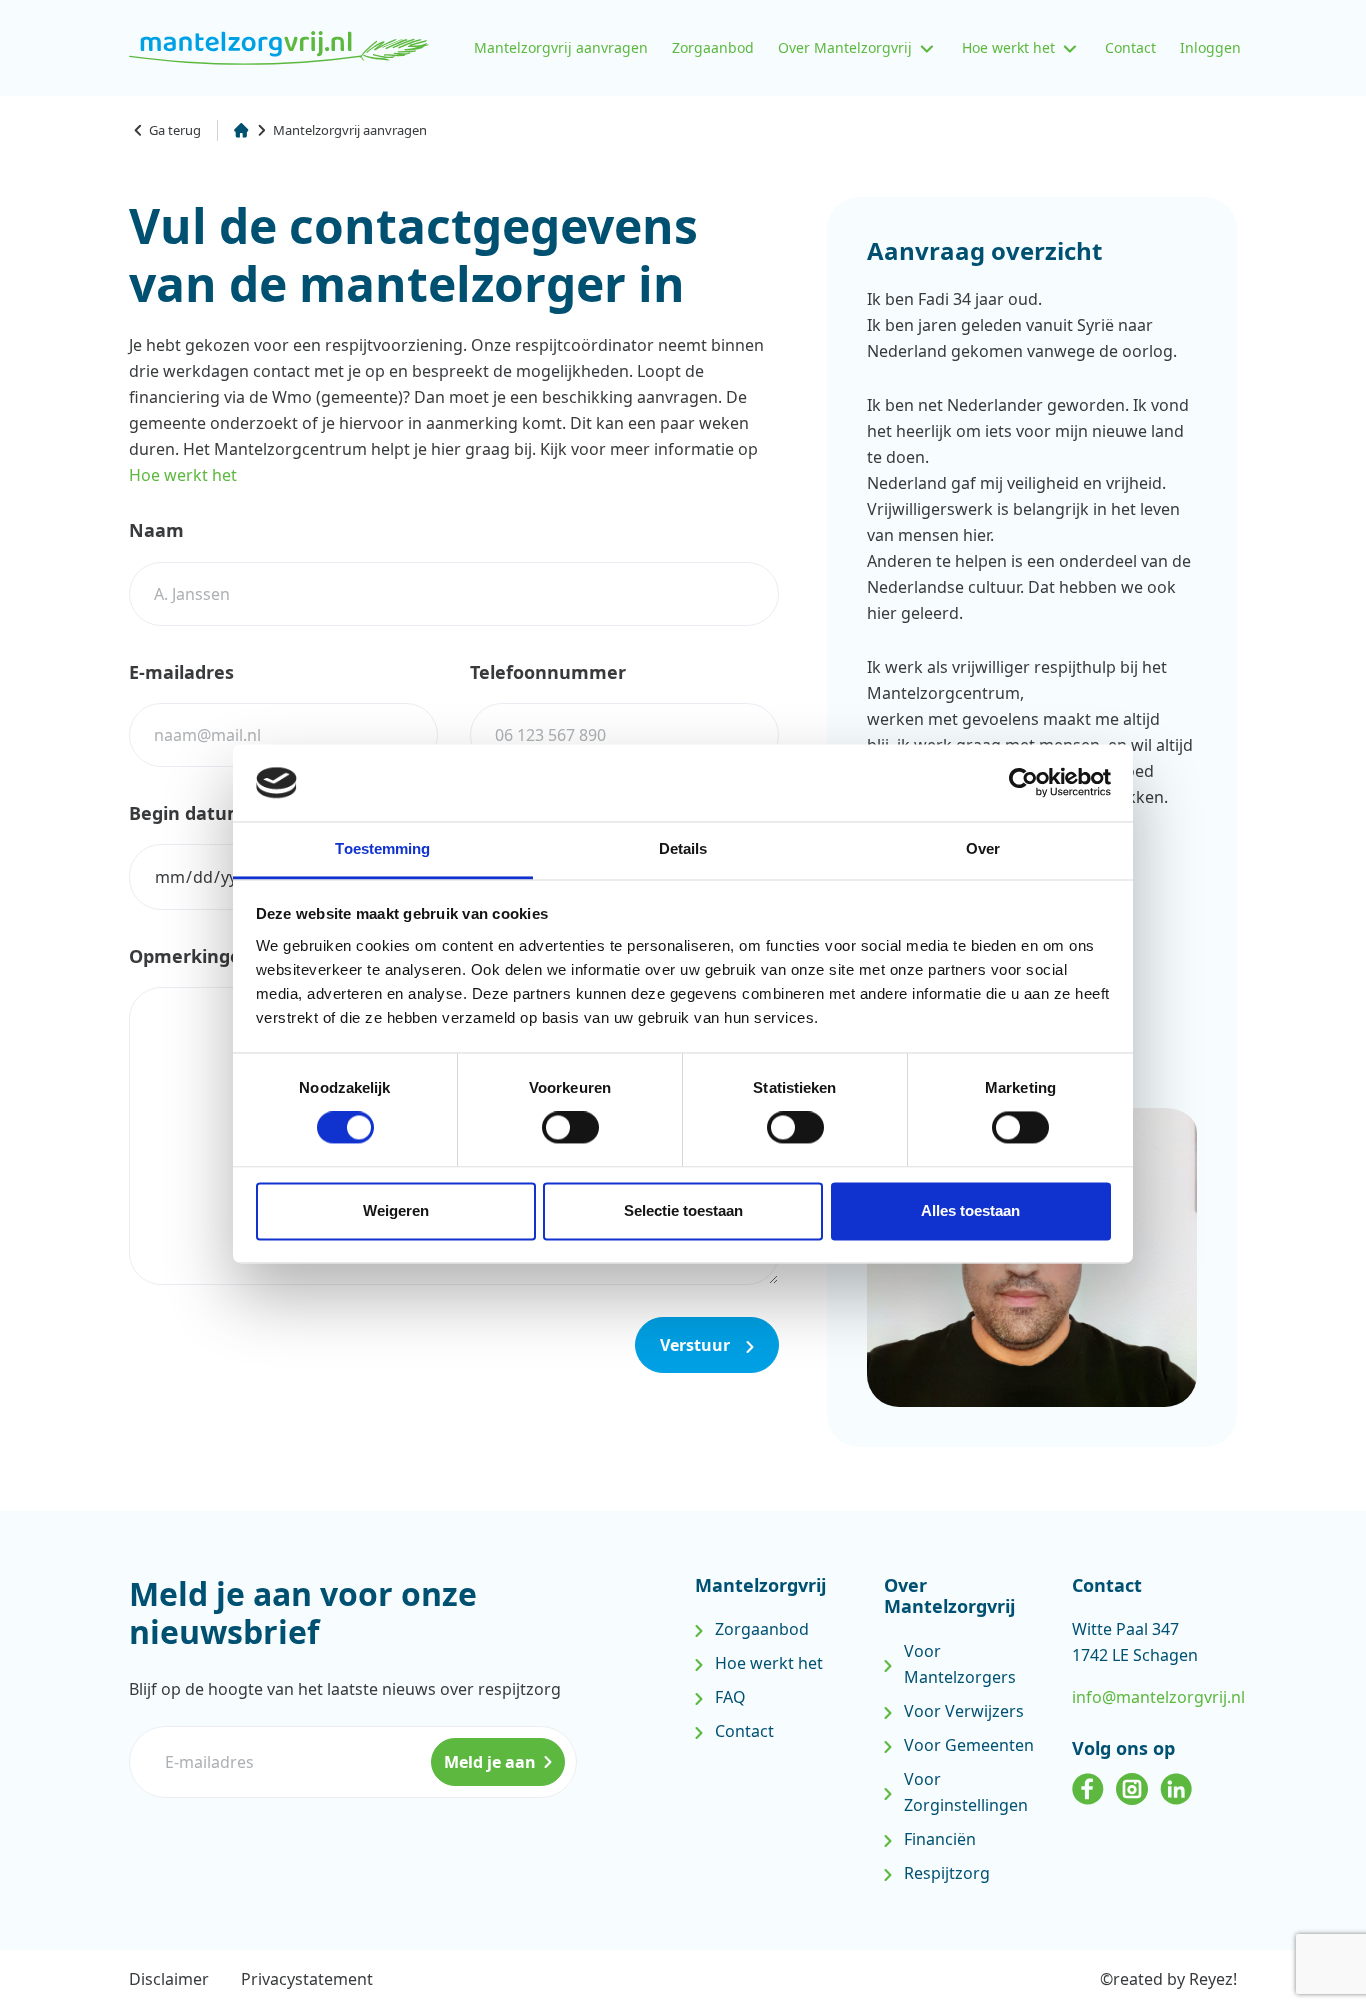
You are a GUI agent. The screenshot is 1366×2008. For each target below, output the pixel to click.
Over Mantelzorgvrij (845, 47)
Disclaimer (169, 1979)
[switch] (570, 1128)
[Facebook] (1088, 1785)
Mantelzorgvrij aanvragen (561, 47)
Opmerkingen (191, 956)
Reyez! (1213, 1979)
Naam (156, 530)
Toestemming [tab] (382, 848)
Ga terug (175, 130)
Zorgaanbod (713, 47)
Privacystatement (307, 1979)
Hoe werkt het (1008, 47)
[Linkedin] (1176, 1785)
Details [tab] (683, 848)
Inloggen (1210, 47)
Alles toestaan (970, 1210)
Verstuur (697, 1345)
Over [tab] (983, 848)
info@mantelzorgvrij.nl (1158, 1697)
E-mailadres (181, 672)
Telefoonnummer (548, 672)
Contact (1130, 47)
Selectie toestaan (683, 1210)
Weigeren (396, 1210)
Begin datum (187, 813)
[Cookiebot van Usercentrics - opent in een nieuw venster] (1023, 783)
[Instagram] (1132, 1785)
